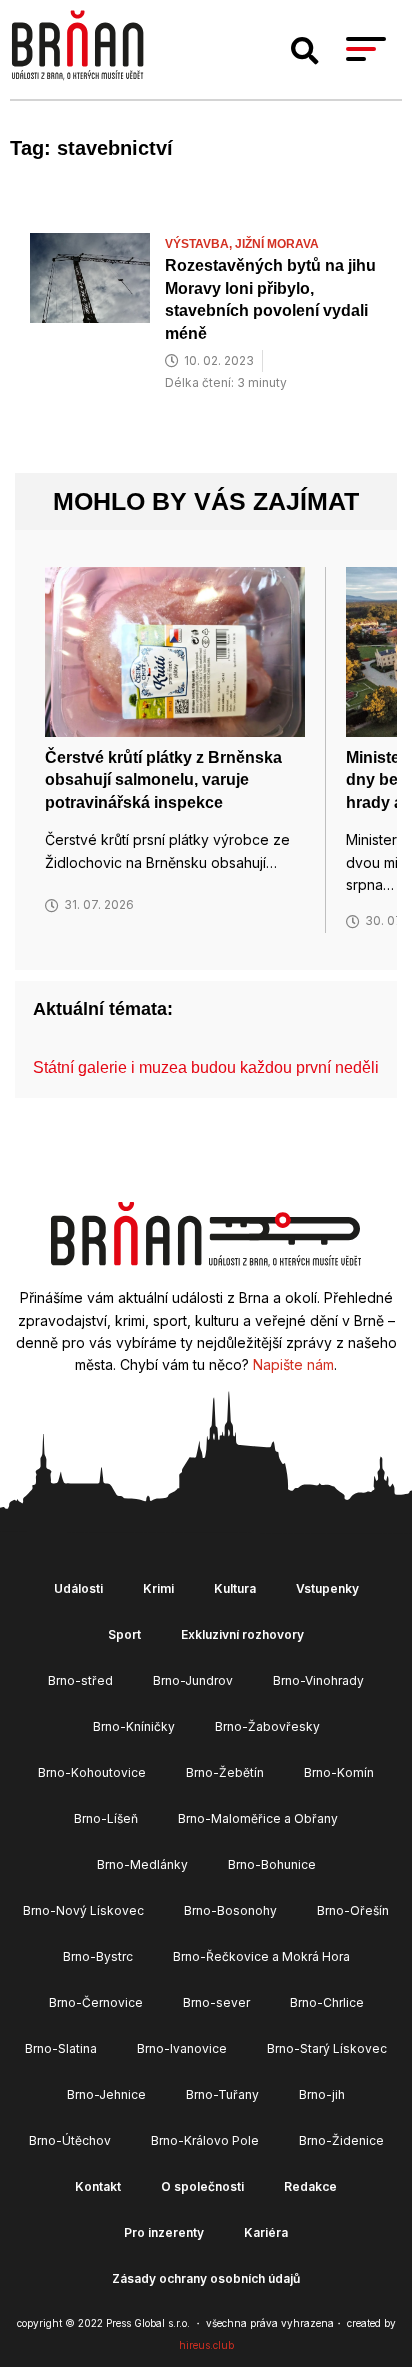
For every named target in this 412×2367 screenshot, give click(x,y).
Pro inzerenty (164, 2232)
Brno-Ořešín (353, 1910)
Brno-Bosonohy (230, 1910)
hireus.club (206, 2345)
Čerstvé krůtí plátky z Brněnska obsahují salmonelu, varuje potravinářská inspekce (163, 780)
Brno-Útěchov (70, 2140)
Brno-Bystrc (98, 1956)
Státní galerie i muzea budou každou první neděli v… (220, 1067)
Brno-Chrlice (327, 2002)
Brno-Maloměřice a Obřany (258, 1818)
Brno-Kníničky (134, 1726)
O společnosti (202, 2186)
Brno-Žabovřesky (267, 1726)
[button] (305, 51)
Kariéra (266, 2232)
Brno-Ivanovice (182, 2048)
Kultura (235, 1588)
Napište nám (293, 1364)
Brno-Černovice (96, 2002)
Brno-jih (322, 2094)
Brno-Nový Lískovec (83, 1910)
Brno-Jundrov (193, 1680)
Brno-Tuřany (222, 2094)
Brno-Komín (339, 1772)
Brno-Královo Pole (205, 2140)
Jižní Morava (277, 244)
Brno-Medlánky (142, 1864)
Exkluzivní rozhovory (242, 1634)
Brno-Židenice (341, 2140)
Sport (124, 1634)
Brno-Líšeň (106, 1818)
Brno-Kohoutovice (92, 1772)
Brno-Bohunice (272, 1864)
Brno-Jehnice (106, 2094)
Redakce (310, 2186)
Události (78, 1588)
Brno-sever (216, 2002)
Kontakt (98, 2186)
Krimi (158, 1588)
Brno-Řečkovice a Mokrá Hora (261, 1956)
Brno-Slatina (61, 2048)
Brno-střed (80, 1680)
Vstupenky (327, 1588)
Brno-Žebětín (225, 1772)
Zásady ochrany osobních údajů (206, 2278)
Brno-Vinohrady (318, 1680)
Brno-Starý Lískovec (327, 2048)
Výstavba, (200, 244)
